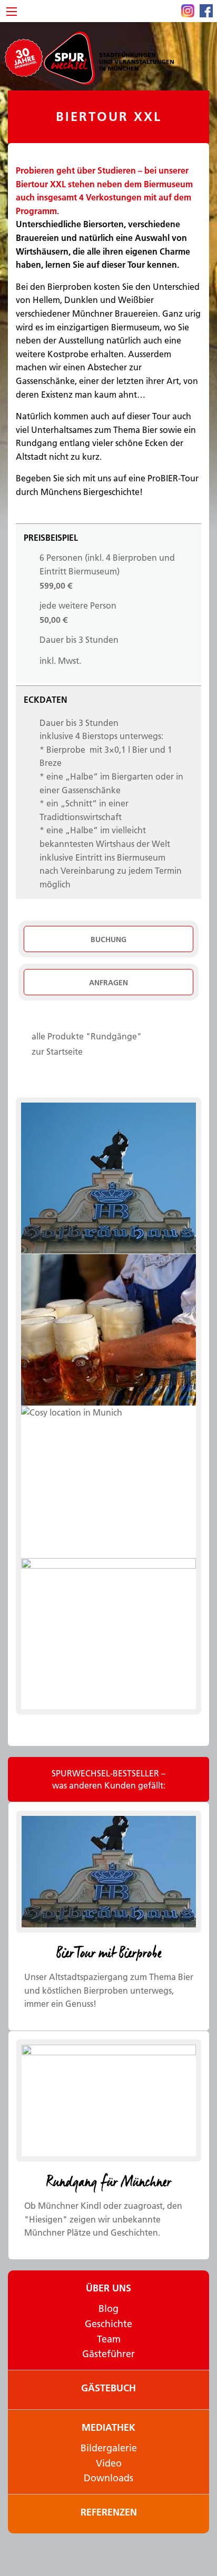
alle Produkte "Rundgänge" (87, 1036)
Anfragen (108, 983)
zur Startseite (57, 1052)
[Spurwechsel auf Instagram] (188, 11)
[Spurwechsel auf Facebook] (206, 11)
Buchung (108, 940)
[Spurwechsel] (108, 57)
